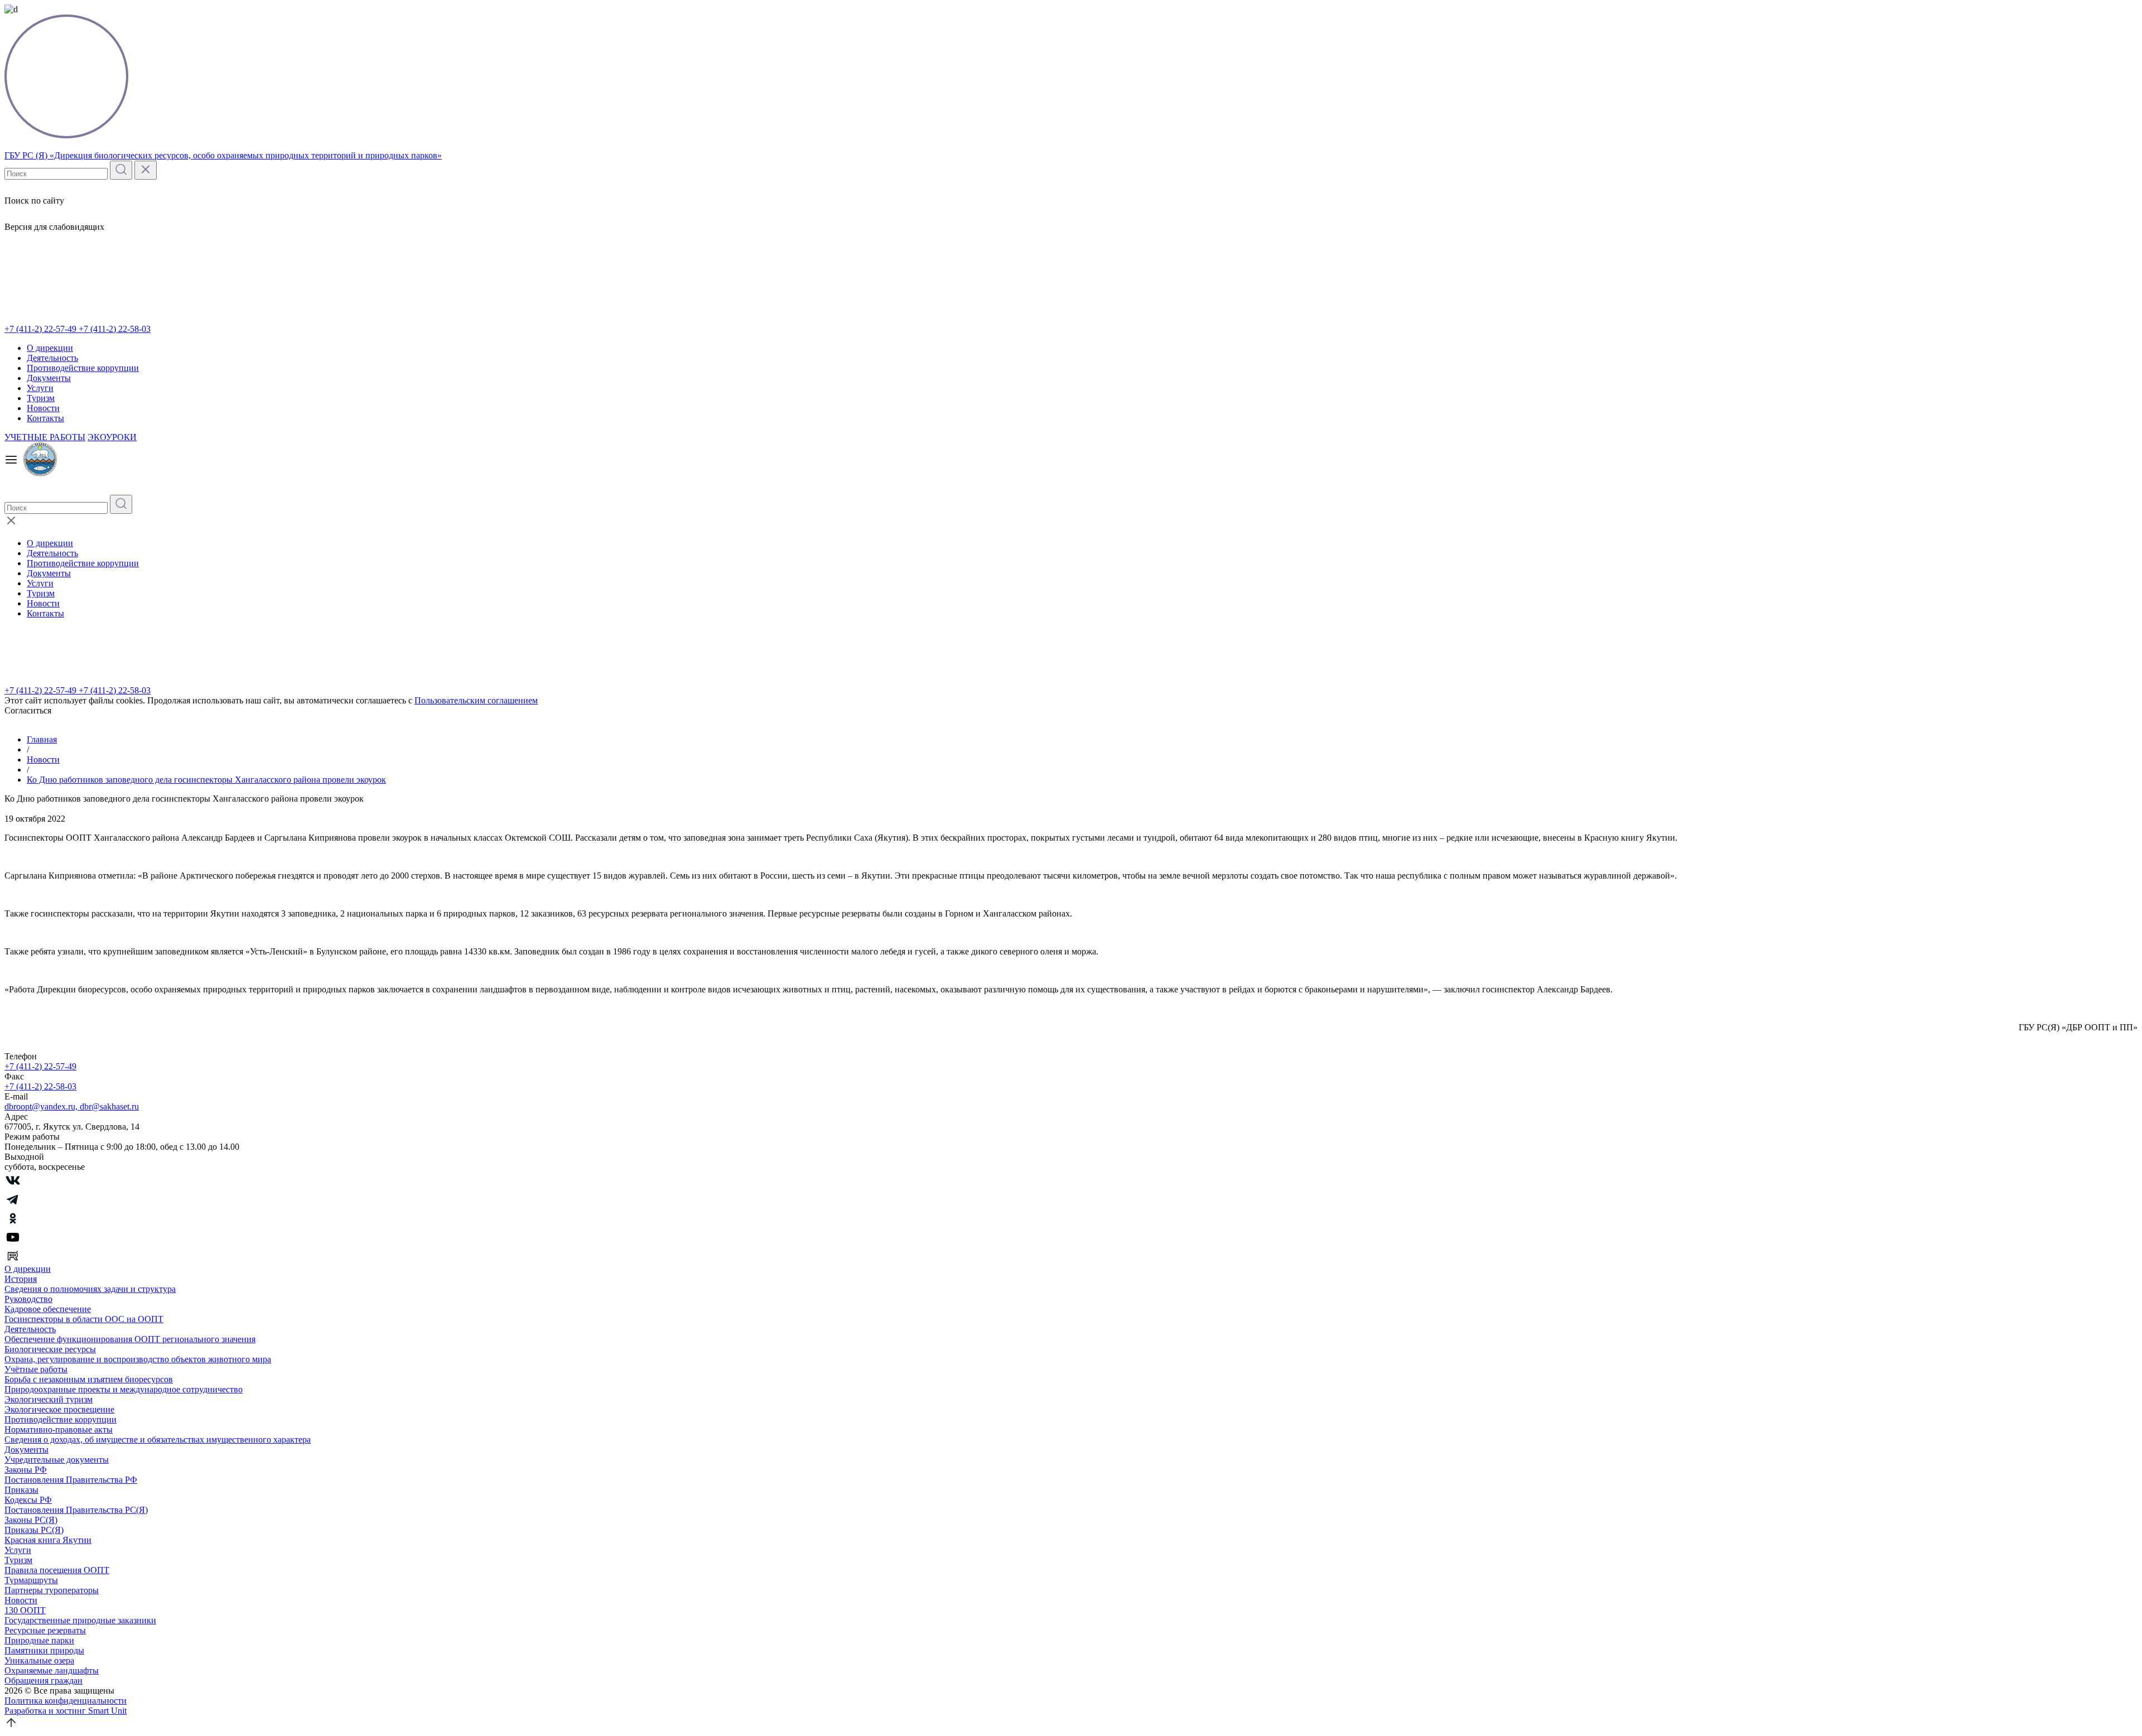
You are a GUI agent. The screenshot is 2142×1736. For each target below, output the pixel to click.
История (21, 1279)
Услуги (40, 388)
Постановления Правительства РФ (71, 1480)
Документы (49, 378)
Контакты (45, 418)
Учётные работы (36, 1369)
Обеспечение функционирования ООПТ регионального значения (130, 1339)
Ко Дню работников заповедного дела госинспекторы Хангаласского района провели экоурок (206, 780)
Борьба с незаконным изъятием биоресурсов (89, 1379)
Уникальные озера (39, 1660)
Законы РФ (26, 1470)
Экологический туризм (49, 1399)
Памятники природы (44, 1650)
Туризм (41, 398)
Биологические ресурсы (50, 1349)
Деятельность (52, 358)
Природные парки (39, 1640)
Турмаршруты (31, 1580)
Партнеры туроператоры (52, 1590)
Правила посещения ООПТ (57, 1570)
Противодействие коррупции (83, 368)
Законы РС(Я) (31, 1520)
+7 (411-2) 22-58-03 (115, 329)
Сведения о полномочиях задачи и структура (90, 1289)
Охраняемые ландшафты (52, 1670)
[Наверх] (11, 1726)
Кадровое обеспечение (48, 1309)
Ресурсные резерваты (45, 1630)
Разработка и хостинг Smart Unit (66, 1711)
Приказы (21, 1490)
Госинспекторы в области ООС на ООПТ (84, 1319)
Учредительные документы (57, 1460)
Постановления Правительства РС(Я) (76, 1510)
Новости (43, 408)
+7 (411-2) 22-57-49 (42, 329)
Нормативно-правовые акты (59, 1429)
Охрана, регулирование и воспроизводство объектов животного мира (138, 1359)
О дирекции (50, 348)
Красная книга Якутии (48, 1540)
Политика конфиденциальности (66, 1701)
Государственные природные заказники (80, 1620)
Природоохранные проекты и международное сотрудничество (124, 1389)
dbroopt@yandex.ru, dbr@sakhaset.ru (72, 1106)
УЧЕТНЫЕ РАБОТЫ (45, 437)
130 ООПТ (25, 1610)
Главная (42, 739)
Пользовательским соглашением (476, 700)
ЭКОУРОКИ (112, 437)
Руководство (28, 1299)
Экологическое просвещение (59, 1409)
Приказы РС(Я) (34, 1530)
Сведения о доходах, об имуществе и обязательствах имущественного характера (158, 1440)
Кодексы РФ (28, 1500)
